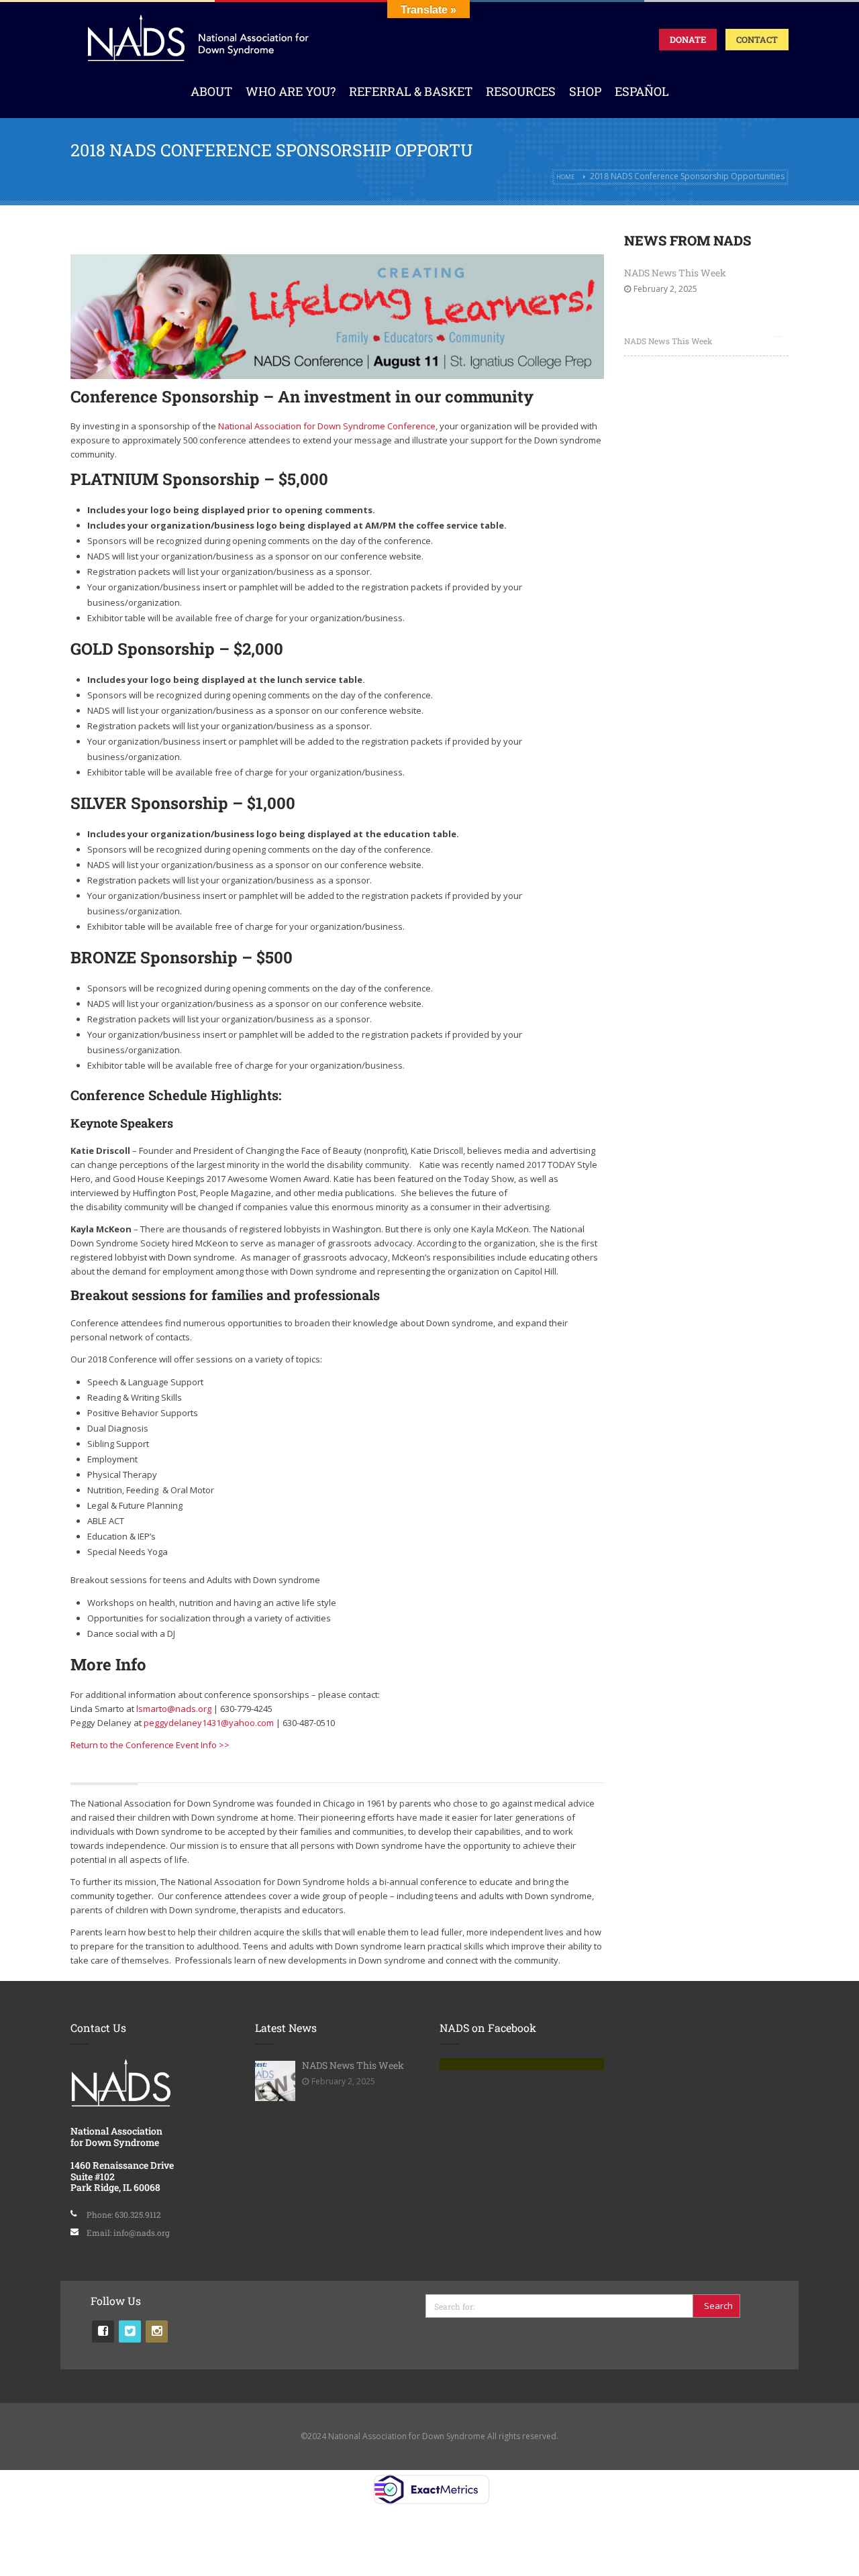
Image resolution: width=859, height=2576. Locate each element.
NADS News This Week (675, 273)
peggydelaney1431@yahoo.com (209, 1723)
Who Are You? (291, 91)
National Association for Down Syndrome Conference (327, 426)
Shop (585, 91)
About (211, 91)
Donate (688, 40)
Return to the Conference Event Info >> (150, 1745)
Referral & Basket (411, 91)
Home (565, 177)
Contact (757, 40)
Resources (521, 91)
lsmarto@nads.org (174, 1709)
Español (642, 91)
